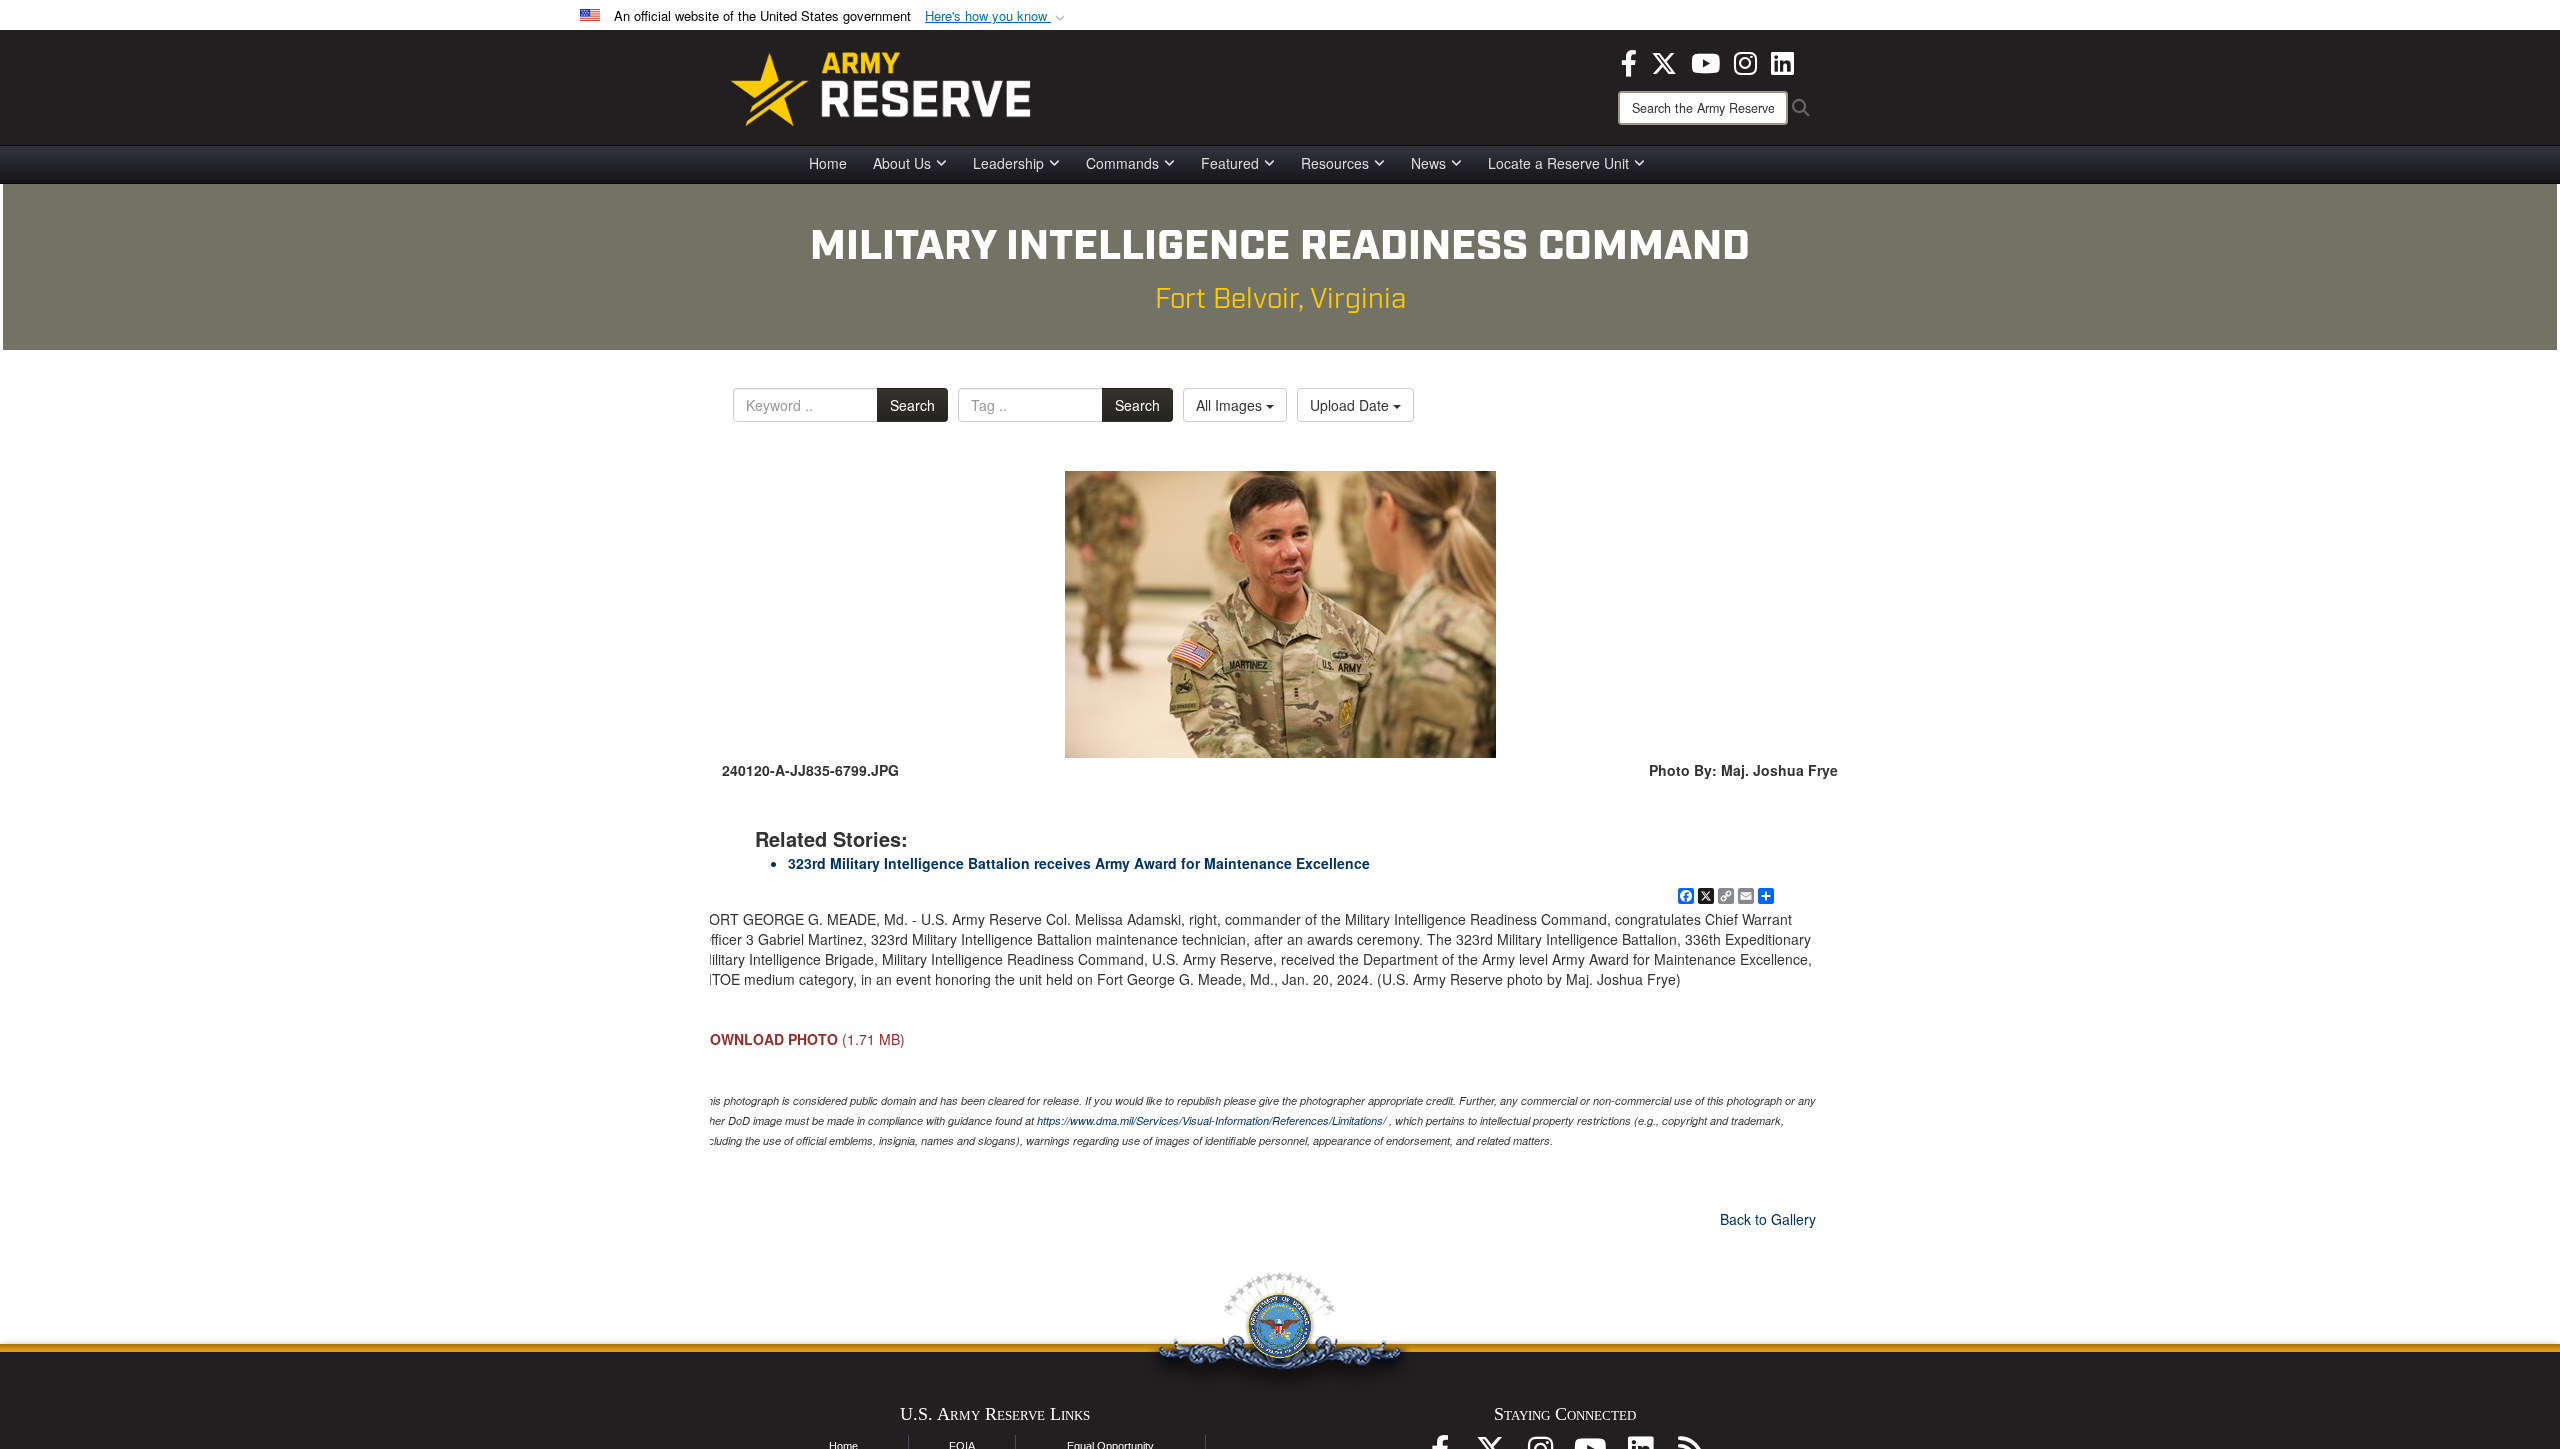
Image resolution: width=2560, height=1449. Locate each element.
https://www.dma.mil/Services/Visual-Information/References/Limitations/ (1211, 1120)
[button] (997, 16)
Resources (1335, 163)
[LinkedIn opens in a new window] (1782, 61)
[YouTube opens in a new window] (1705, 61)
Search (912, 405)
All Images (1231, 405)
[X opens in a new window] (1664, 61)
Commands (1122, 163)
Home (828, 163)
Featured (1230, 163)
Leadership (1008, 163)
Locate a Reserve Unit (1558, 163)
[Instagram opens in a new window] (1745, 61)
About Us (902, 163)
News (1428, 163)
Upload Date (1351, 405)
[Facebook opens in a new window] (1629, 61)
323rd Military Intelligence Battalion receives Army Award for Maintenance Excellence (1079, 863)
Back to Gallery (1768, 1219)
